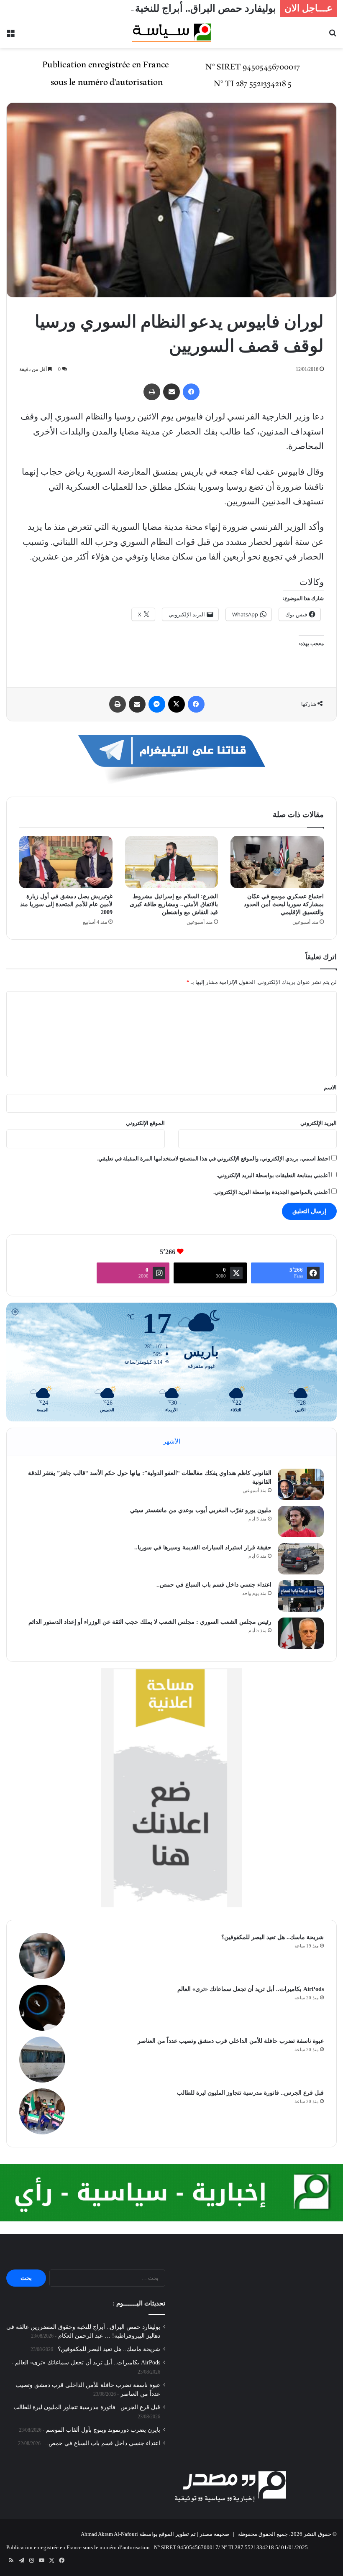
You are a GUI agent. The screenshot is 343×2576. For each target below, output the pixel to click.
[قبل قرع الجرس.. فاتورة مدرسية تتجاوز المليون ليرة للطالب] (42, 2111)
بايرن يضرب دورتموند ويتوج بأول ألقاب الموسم (103, 2430)
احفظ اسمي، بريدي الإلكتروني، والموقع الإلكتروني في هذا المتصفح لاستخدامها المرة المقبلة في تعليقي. (214, 1159)
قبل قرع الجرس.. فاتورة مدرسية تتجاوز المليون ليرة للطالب (250, 2093)
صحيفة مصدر (214, 2534)
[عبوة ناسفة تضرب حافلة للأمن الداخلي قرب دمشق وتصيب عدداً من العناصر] (42, 2060)
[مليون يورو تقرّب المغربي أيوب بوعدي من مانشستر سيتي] (301, 1522)
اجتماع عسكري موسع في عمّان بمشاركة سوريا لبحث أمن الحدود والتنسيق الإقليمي (284, 904)
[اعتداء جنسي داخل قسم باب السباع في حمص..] (301, 1596)
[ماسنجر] (157, 704)
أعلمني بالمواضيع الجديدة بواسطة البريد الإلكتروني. (272, 1192)
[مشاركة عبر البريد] (171, 392)
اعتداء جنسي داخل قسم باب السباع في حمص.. (214, 1585)
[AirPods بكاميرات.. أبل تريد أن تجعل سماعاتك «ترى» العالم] (42, 2008)
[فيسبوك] (191, 392)
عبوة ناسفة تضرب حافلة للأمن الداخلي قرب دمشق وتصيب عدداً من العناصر (231, 2041)
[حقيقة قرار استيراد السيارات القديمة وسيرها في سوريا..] (301, 1559)
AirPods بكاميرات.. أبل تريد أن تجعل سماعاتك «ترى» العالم (251, 1989)
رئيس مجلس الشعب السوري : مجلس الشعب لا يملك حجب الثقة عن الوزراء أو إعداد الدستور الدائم (150, 1622)
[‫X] (177, 704)
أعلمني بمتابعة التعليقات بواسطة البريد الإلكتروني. (273, 1175)
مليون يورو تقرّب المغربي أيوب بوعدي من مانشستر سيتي (201, 1510)
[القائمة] (10, 36)
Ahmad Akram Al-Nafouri (109, 2534)
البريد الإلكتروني (319, 1123)
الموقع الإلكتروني (145, 1123)
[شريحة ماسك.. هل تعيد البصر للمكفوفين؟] (42, 1956)
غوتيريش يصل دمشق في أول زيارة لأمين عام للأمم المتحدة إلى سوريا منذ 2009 (66, 904)
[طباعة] (152, 392)
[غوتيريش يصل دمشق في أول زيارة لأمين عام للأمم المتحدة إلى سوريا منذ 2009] (66, 862)
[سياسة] (171, 33)
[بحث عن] (333, 36)
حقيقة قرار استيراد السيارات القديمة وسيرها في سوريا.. (203, 1547)
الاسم (330, 1087)
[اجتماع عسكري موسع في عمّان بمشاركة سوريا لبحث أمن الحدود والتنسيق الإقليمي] (277, 862)
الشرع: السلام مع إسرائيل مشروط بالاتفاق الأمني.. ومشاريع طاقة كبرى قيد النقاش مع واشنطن (174, 904)
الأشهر (172, 1441)
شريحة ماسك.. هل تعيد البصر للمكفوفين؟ (273, 1937)
